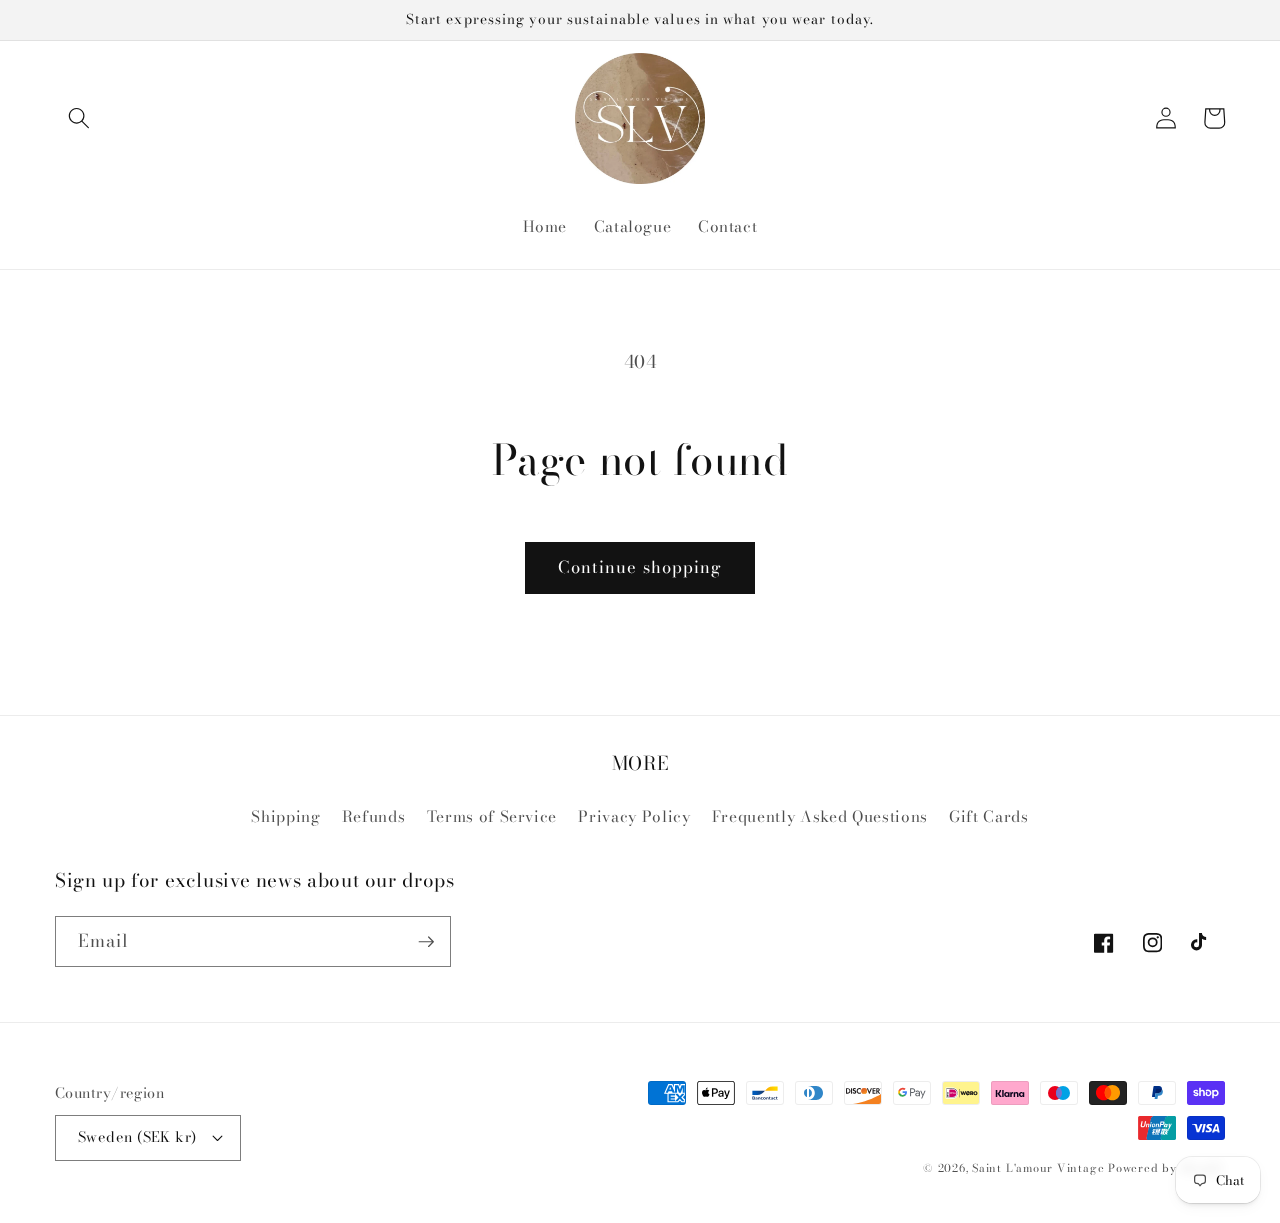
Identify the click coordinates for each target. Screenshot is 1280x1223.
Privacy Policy (634, 816)
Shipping (285, 816)
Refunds (374, 816)
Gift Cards (989, 816)
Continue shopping (640, 567)
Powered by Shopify (1166, 1168)
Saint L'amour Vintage (1038, 1168)
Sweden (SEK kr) (137, 1137)
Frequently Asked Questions (820, 816)
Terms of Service (492, 816)
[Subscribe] (426, 942)
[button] (79, 118)
